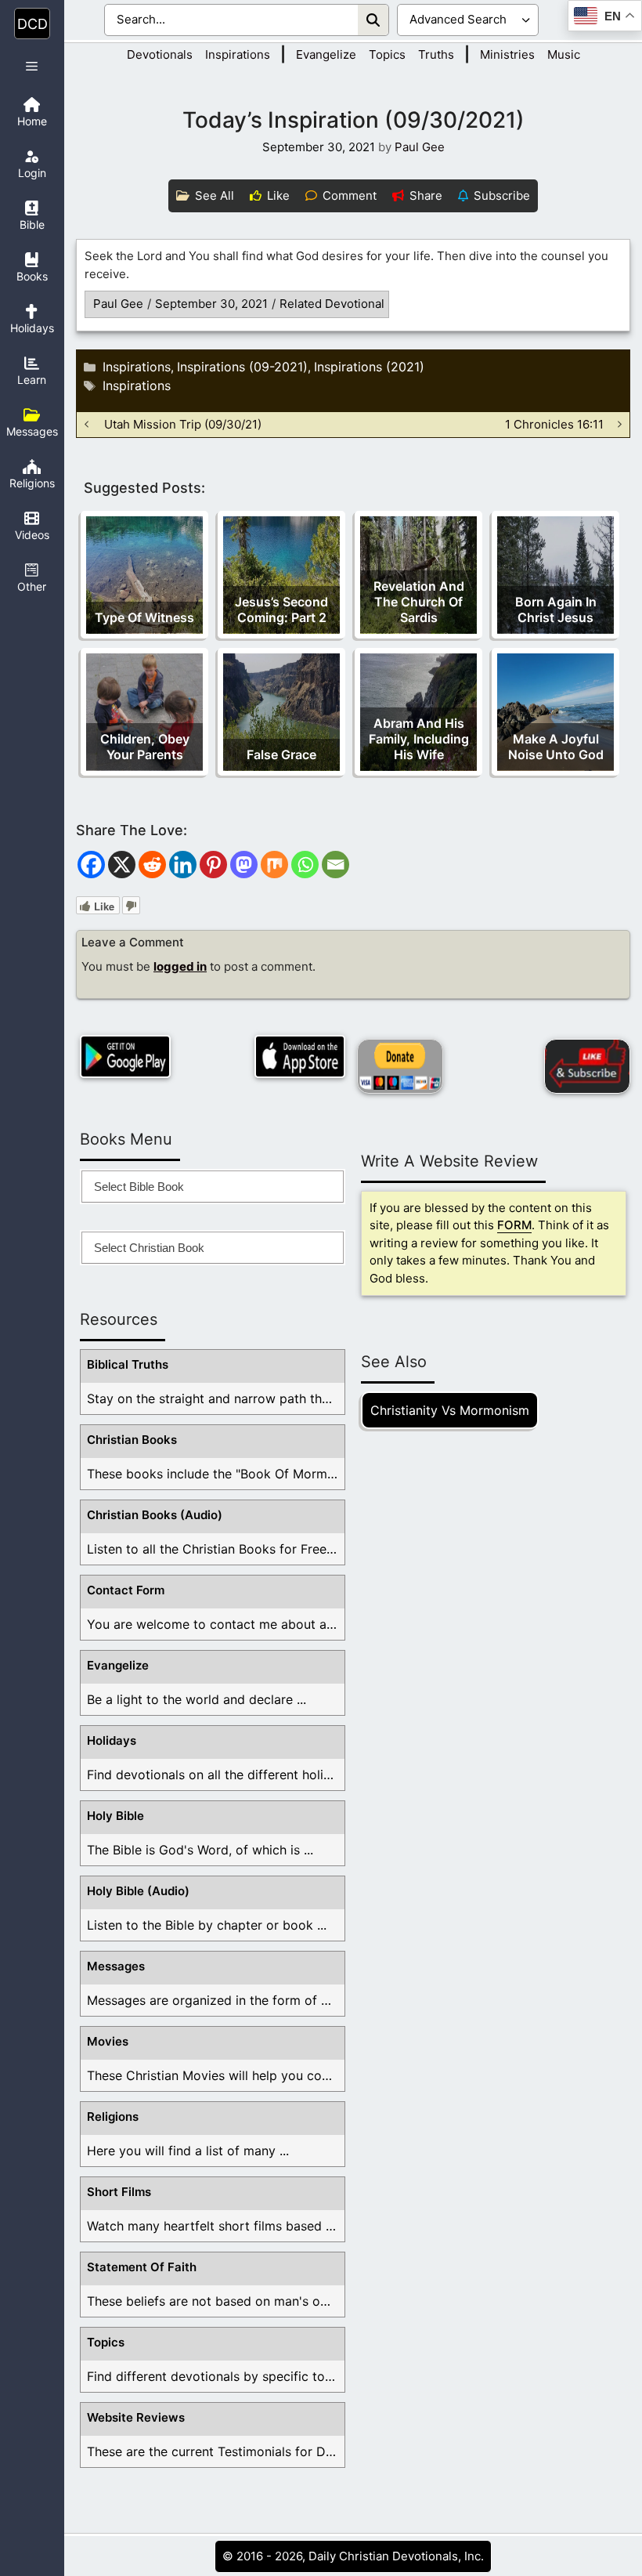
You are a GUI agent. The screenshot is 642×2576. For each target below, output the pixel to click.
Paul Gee (118, 304)
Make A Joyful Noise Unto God (556, 747)
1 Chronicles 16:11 (554, 424)
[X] (122, 865)
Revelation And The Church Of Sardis (419, 602)
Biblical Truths (128, 1364)
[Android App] (125, 1056)
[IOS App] (300, 1056)
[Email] (335, 865)
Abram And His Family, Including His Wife (419, 739)
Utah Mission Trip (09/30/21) (183, 424)
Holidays (112, 1740)
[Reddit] (152, 865)
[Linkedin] (183, 865)
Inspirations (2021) (369, 367)
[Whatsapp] (305, 865)
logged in (180, 966)
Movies (108, 2041)
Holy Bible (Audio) (138, 1891)
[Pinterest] (213, 865)
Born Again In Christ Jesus (556, 610)
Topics (387, 54)
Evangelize (326, 54)
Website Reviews (136, 2417)
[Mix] (274, 865)
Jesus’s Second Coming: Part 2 (281, 610)
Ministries (507, 54)
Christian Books (132, 1440)
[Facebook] (91, 865)
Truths (436, 54)
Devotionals (160, 54)
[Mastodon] (244, 865)
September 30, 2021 (211, 304)
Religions (113, 2117)
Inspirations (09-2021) (242, 367)
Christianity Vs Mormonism (450, 1410)
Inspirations (238, 54)
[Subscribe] (587, 1066)
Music (564, 54)
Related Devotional (332, 304)
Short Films (119, 2192)
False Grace (281, 754)
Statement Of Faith (142, 2267)
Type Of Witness (144, 617)
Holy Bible (115, 1816)
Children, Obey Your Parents (145, 747)
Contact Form (126, 1590)
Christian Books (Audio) (155, 1515)
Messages (116, 1966)
